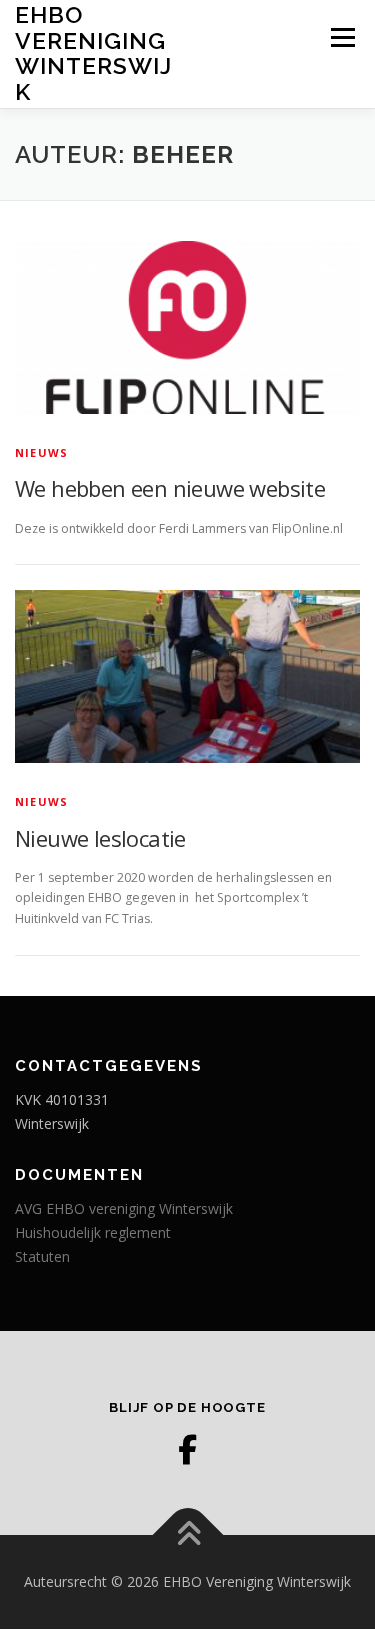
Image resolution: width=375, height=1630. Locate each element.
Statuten (42, 1256)
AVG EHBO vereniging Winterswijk (124, 1208)
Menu (341, 37)
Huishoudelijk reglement (93, 1232)
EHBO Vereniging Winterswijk (93, 53)
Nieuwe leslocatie (100, 838)
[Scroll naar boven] (187, 1535)
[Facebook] (188, 1450)
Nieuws (41, 452)
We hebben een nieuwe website (170, 488)
